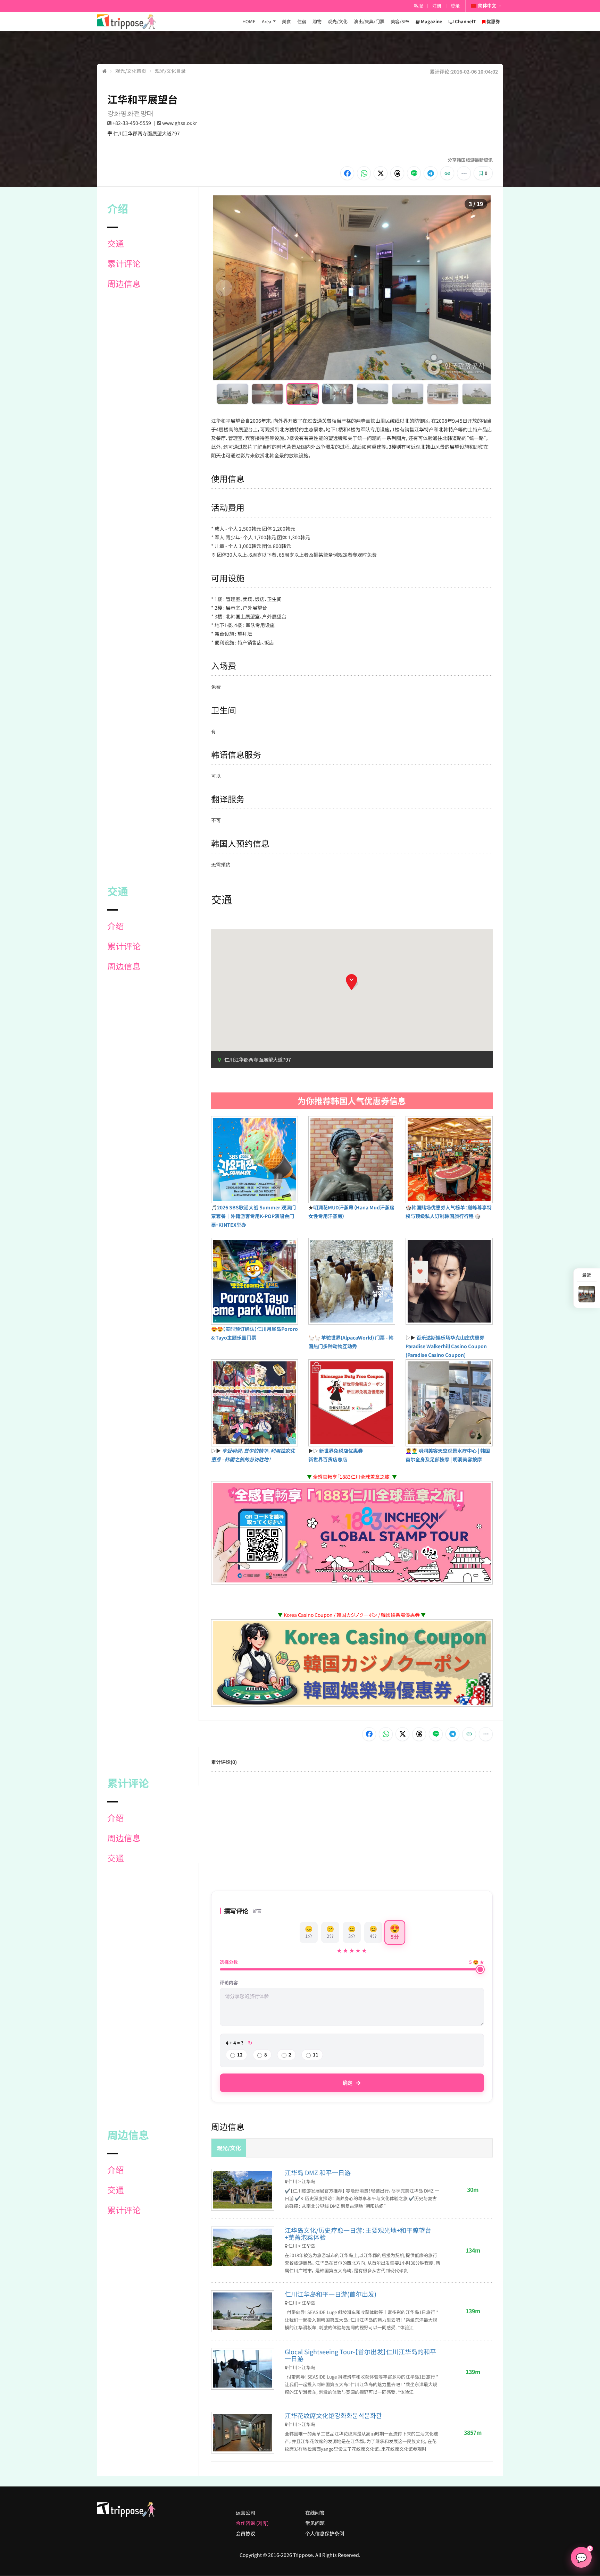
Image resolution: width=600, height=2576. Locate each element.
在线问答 (315, 2512)
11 (316, 2055)
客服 (418, 6)
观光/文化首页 (131, 71)
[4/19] (338, 394)
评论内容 (229, 1983)
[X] (381, 173)
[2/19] (268, 394)
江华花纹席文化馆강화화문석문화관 (333, 2415)
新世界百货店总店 (328, 1459)
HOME (249, 21)
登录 (455, 6)
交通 (116, 243)
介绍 (116, 926)
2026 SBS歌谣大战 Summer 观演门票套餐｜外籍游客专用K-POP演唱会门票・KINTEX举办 (253, 1216)
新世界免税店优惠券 (341, 1451)
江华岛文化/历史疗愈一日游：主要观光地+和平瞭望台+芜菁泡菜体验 (358, 2233)
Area (266, 21)
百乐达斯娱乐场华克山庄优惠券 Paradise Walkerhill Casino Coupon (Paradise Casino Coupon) (446, 1346)
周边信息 (124, 284)
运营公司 (245, 2512)
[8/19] (478, 394)
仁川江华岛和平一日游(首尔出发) (331, 2294)
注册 (437, 6)
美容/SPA (400, 21)
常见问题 (315, 2523)
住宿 (302, 21)
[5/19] (373, 394)
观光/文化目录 (170, 71)
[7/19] (443, 394)
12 (240, 2055)
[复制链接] (447, 173)
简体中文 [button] (487, 6)
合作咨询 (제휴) (252, 2523)
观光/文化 (338, 21)
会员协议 (245, 2533)
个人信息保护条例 (325, 2533)
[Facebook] (347, 173)
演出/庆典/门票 (369, 21)
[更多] (464, 173)
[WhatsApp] (364, 173)
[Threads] (397, 173)
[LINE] (414, 173)
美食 (286, 21)
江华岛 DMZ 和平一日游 (318, 2172)
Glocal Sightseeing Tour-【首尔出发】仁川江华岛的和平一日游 (360, 2355)
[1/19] (232, 394)
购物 (317, 21)
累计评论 (124, 263)
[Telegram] (431, 173)
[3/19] (303, 394)
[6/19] (408, 394)
